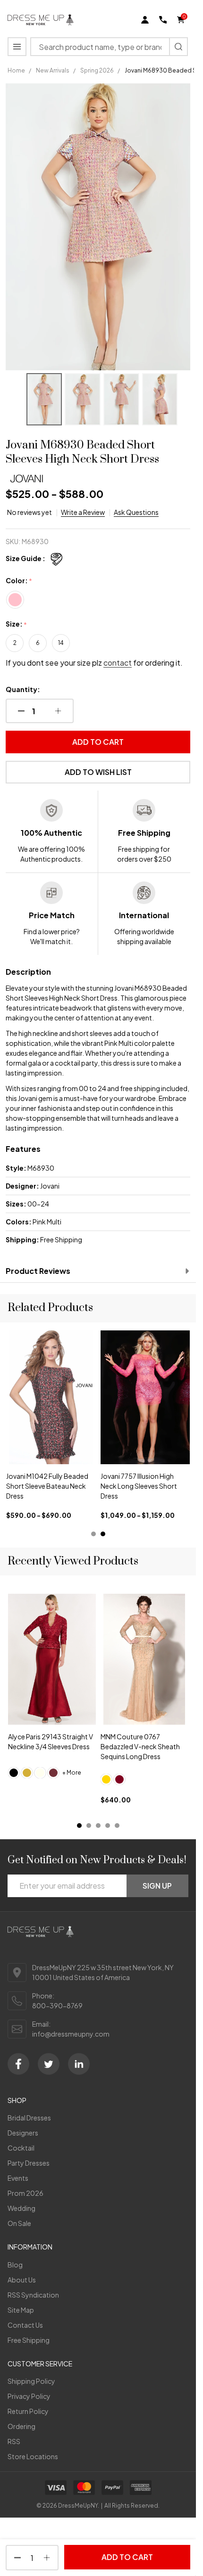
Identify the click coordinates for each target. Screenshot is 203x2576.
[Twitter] (49, 2064)
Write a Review (83, 512)
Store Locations (33, 2456)
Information (30, 2247)
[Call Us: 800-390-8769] (163, 20)
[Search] (178, 47)
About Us (22, 2280)
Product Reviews (38, 1271)
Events (18, 2178)
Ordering (21, 2426)
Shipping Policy (31, 2381)
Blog (15, 2265)
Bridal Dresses (29, 2118)
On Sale (19, 2223)
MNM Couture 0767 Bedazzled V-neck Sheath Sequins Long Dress (140, 1747)
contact (118, 663)
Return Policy (28, 2411)
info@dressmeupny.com (71, 2034)
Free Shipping (29, 2340)
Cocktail (21, 2148)
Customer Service (40, 2364)
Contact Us (25, 2325)
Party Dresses (29, 2163)
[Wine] (53, 1773)
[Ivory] (40, 1773)
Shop (17, 2100)
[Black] (14, 1773)
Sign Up (157, 1886)
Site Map (21, 2310)
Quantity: (23, 689)
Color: (19, 581)
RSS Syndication (33, 2295)
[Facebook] (18, 2064)
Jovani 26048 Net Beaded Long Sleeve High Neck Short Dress (50, 1486)
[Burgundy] (119, 1779)
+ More (72, 1773)
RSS (14, 2441)
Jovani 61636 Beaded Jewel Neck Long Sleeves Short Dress (142, 1486)
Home (16, 70)
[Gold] (27, 1773)
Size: (17, 624)
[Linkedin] (79, 2064)
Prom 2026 (25, 2193)
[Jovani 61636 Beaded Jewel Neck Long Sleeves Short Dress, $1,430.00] (145, 1397)
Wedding (21, 2208)
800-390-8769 (57, 2005)
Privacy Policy (29, 2396)
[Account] (145, 20)
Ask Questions (136, 512)
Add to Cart (98, 742)
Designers (23, 2133)
